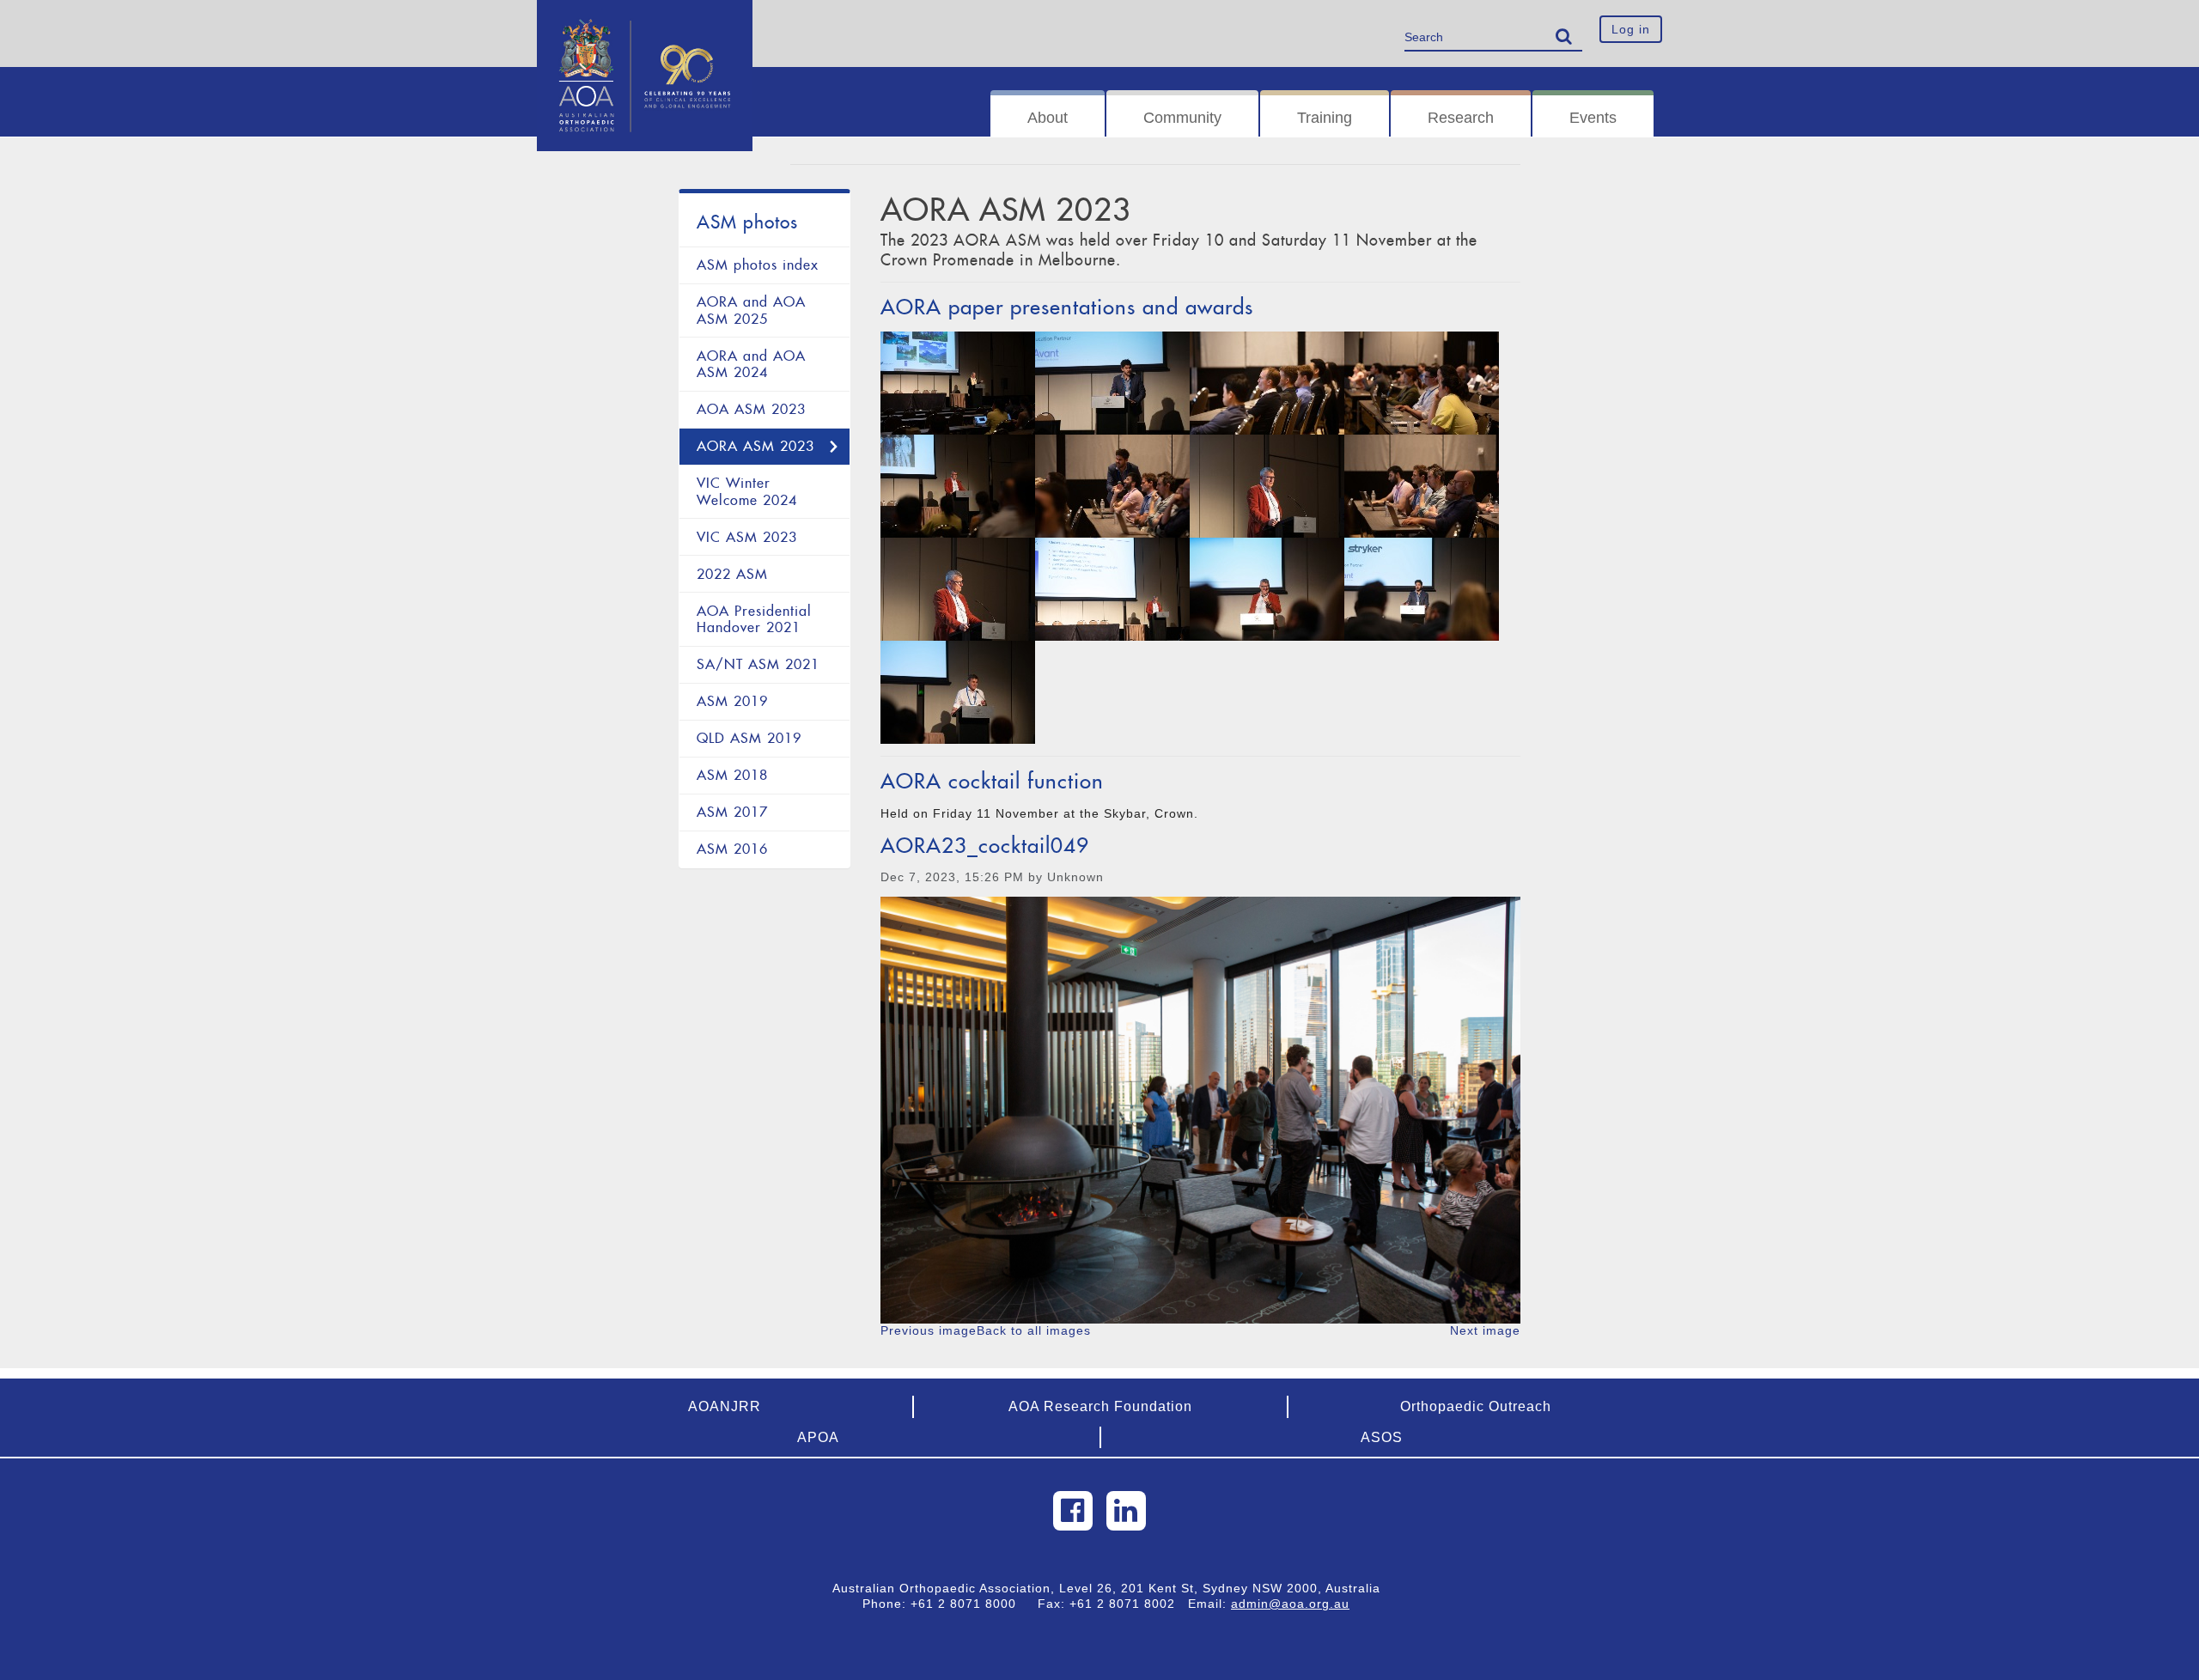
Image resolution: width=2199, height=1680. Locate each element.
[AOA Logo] (645, 21)
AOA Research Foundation (1100, 1406)
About (1048, 118)
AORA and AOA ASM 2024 (751, 365)
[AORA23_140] (958, 486)
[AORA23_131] (958, 589)
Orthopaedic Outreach (1476, 1406)
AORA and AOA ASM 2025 (751, 310)
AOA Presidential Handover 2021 (754, 620)
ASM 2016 (732, 849)
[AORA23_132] (1267, 486)
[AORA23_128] (1422, 589)
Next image (1485, 1330)
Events (1593, 118)
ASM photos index (758, 265)
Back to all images (1034, 1330)
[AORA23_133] (1267, 383)
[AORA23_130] (1112, 589)
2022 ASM (732, 574)
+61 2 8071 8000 (970, 1604)
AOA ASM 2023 (751, 409)
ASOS (1382, 1437)
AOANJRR (725, 1406)
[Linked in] (1126, 1511)
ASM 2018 (732, 775)
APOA (818, 1437)
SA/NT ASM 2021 (758, 664)
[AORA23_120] (958, 383)
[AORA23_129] (1267, 589)
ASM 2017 (732, 812)
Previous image (929, 1330)
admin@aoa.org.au (1290, 1604)
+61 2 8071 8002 (1129, 1604)
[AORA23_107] (1422, 486)
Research (1461, 118)
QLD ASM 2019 (749, 738)
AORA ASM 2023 (755, 446)
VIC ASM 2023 (747, 537)
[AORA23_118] (1112, 383)
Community (1182, 118)
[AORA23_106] (1422, 383)
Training (1325, 118)
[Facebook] (1073, 1511)
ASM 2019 (732, 701)
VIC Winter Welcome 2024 (747, 492)
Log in (1631, 29)
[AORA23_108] (1112, 486)
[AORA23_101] (958, 692)
